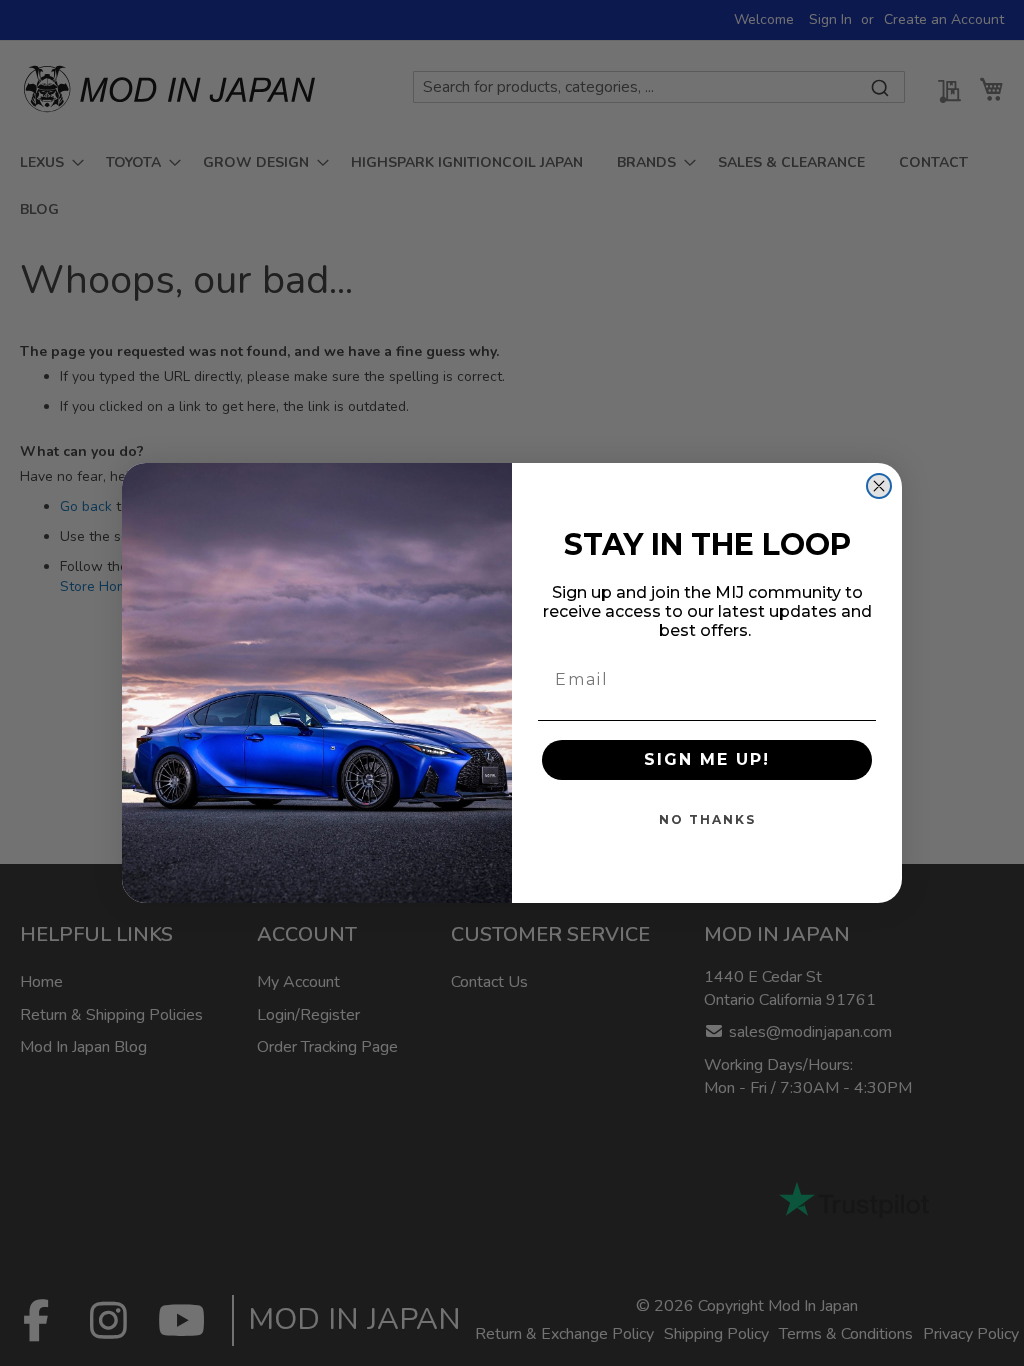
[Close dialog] (879, 486)
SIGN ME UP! (707, 759)
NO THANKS (707, 819)
